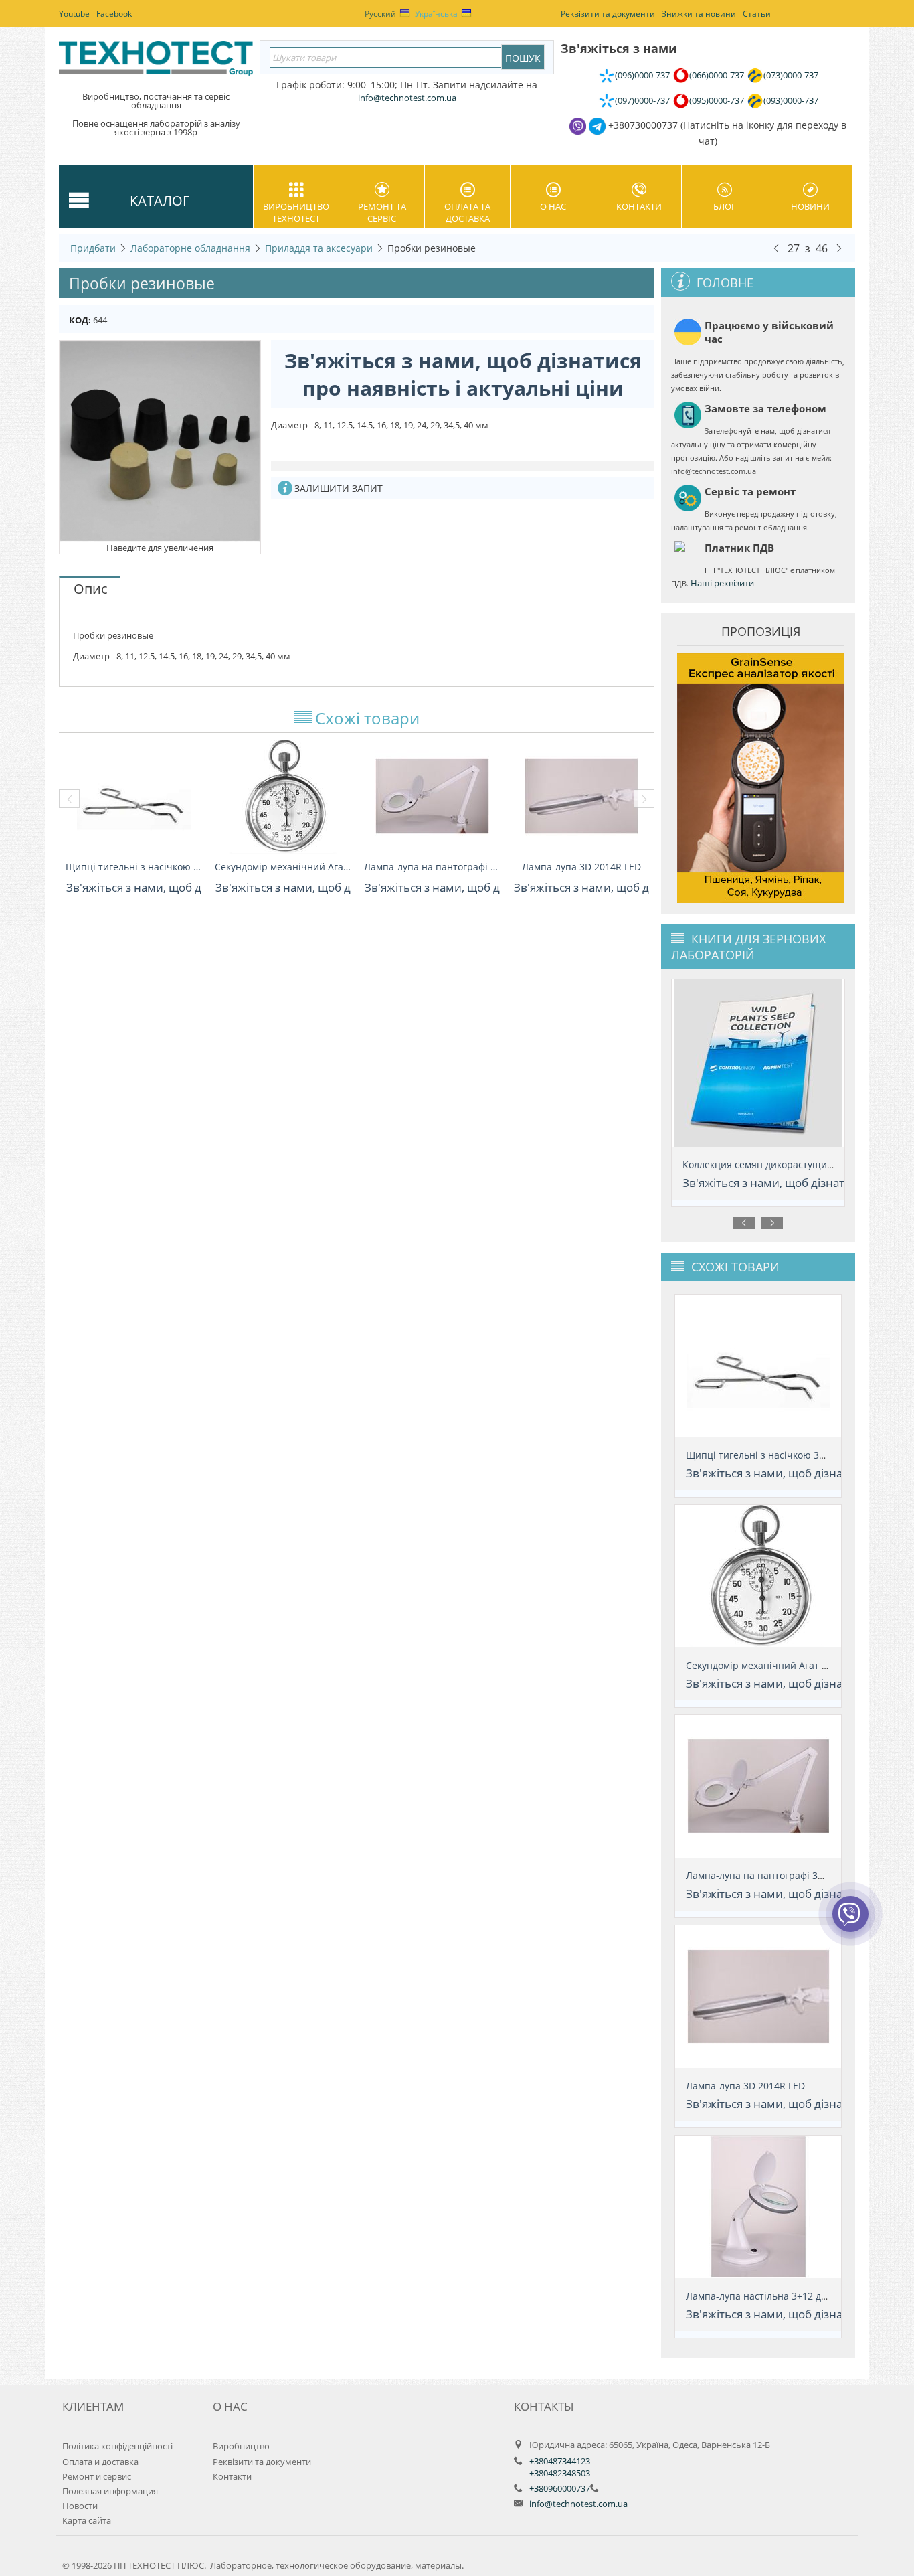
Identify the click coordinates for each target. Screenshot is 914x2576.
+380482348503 (560, 2473)
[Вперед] (839, 248)
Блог (725, 206)
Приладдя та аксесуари (319, 248)
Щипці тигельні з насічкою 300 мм (133, 867)
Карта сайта (87, 2520)
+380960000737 (560, 2488)
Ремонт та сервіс (382, 212)
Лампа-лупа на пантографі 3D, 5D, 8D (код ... (432, 867)
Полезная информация (110, 2491)
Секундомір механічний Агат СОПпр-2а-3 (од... (283, 867)
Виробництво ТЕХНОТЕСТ (296, 212)
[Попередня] (776, 248)
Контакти (639, 206)
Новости (80, 2506)
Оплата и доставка (100, 2462)
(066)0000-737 (717, 75)
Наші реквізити (722, 583)
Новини (810, 206)
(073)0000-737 (791, 75)
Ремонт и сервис (97, 2476)
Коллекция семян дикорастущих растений (772, 1164)
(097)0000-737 (642, 100)
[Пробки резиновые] (160, 440)
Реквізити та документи (262, 2462)
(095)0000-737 (717, 100)
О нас (553, 206)
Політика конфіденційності (117, 2446)
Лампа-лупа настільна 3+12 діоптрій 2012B (785, 2296)
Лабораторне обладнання (190, 248)
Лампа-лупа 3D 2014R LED (581, 867)
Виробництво (241, 2446)
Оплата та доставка (467, 212)
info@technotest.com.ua (578, 2504)
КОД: (80, 320)
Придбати (93, 248)
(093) (791, 100)
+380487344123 (560, 2461)
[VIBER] (850, 1923)
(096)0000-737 (642, 75)
